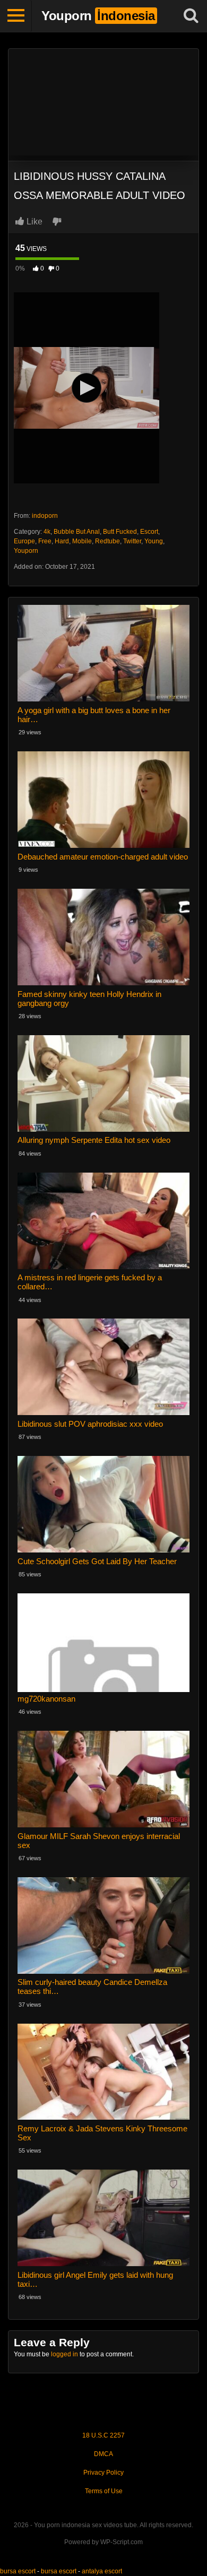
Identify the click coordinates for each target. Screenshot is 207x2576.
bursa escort (18, 2571)
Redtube (107, 541)
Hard (62, 541)
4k (47, 532)
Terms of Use (104, 2491)
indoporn (45, 516)
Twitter (132, 541)
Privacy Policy (103, 2473)
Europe (24, 541)
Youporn (26, 551)
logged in (64, 2354)
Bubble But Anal (77, 532)
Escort (149, 532)
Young (154, 541)
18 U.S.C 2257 (103, 2435)
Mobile (82, 541)
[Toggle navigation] (16, 16)
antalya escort (102, 2571)
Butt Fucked (120, 532)
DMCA (103, 2454)
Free (45, 541)
